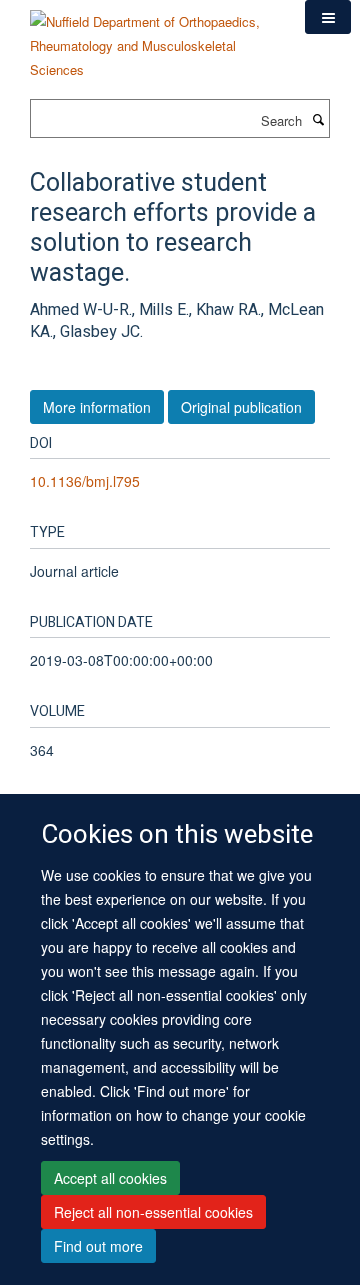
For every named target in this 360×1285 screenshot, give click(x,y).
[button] (328, 17)
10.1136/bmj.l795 (85, 481)
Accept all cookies (110, 1178)
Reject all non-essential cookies (153, 1212)
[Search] (318, 119)
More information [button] (97, 407)
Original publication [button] (241, 407)
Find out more (98, 1246)
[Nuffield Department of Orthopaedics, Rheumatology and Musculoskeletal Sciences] (152, 38)
